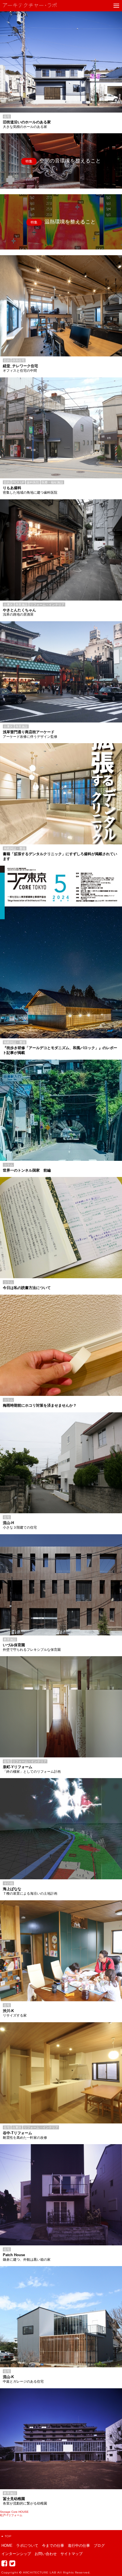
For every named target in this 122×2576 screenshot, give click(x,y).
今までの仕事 (53, 2546)
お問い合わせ (46, 2554)
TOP (8, 2536)
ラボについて (27, 2546)
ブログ (99, 2546)
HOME (7, 2546)
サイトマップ (71, 2554)
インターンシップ (16, 2554)
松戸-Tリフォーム (11, 2515)
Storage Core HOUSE (14, 2512)
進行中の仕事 (79, 2546)
